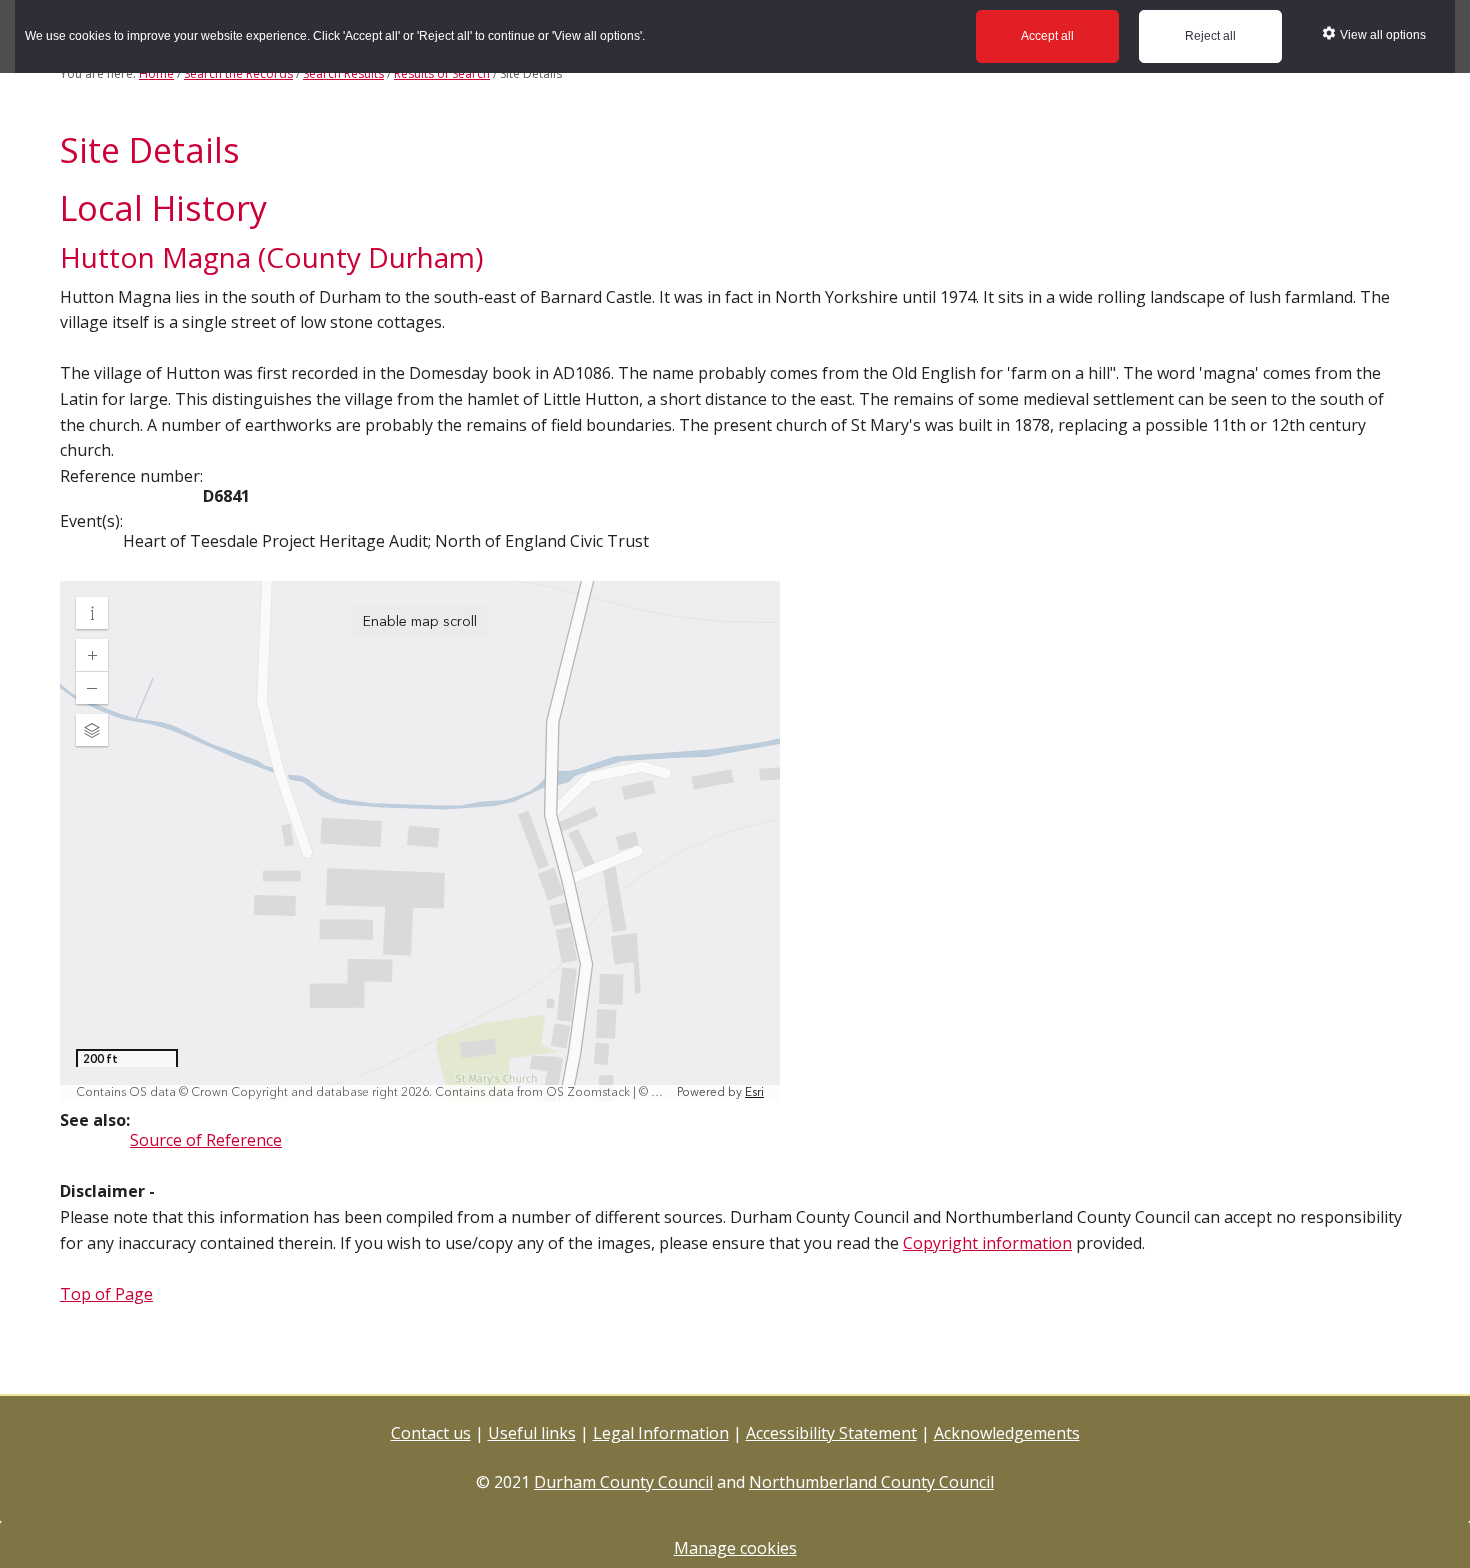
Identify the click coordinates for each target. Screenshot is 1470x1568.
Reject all (1210, 36)
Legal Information (661, 1433)
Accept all (1047, 36)
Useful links (532, 1433)
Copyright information (987, 1243)
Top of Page (106, 1294)
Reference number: (131, 476)
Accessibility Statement (831, 1433)
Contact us (431, 1433)
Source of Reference (206, 1140)
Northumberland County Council (871, 1482)
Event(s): (91, 521)
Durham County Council (623, 1482)
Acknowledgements (1007, 1433)
